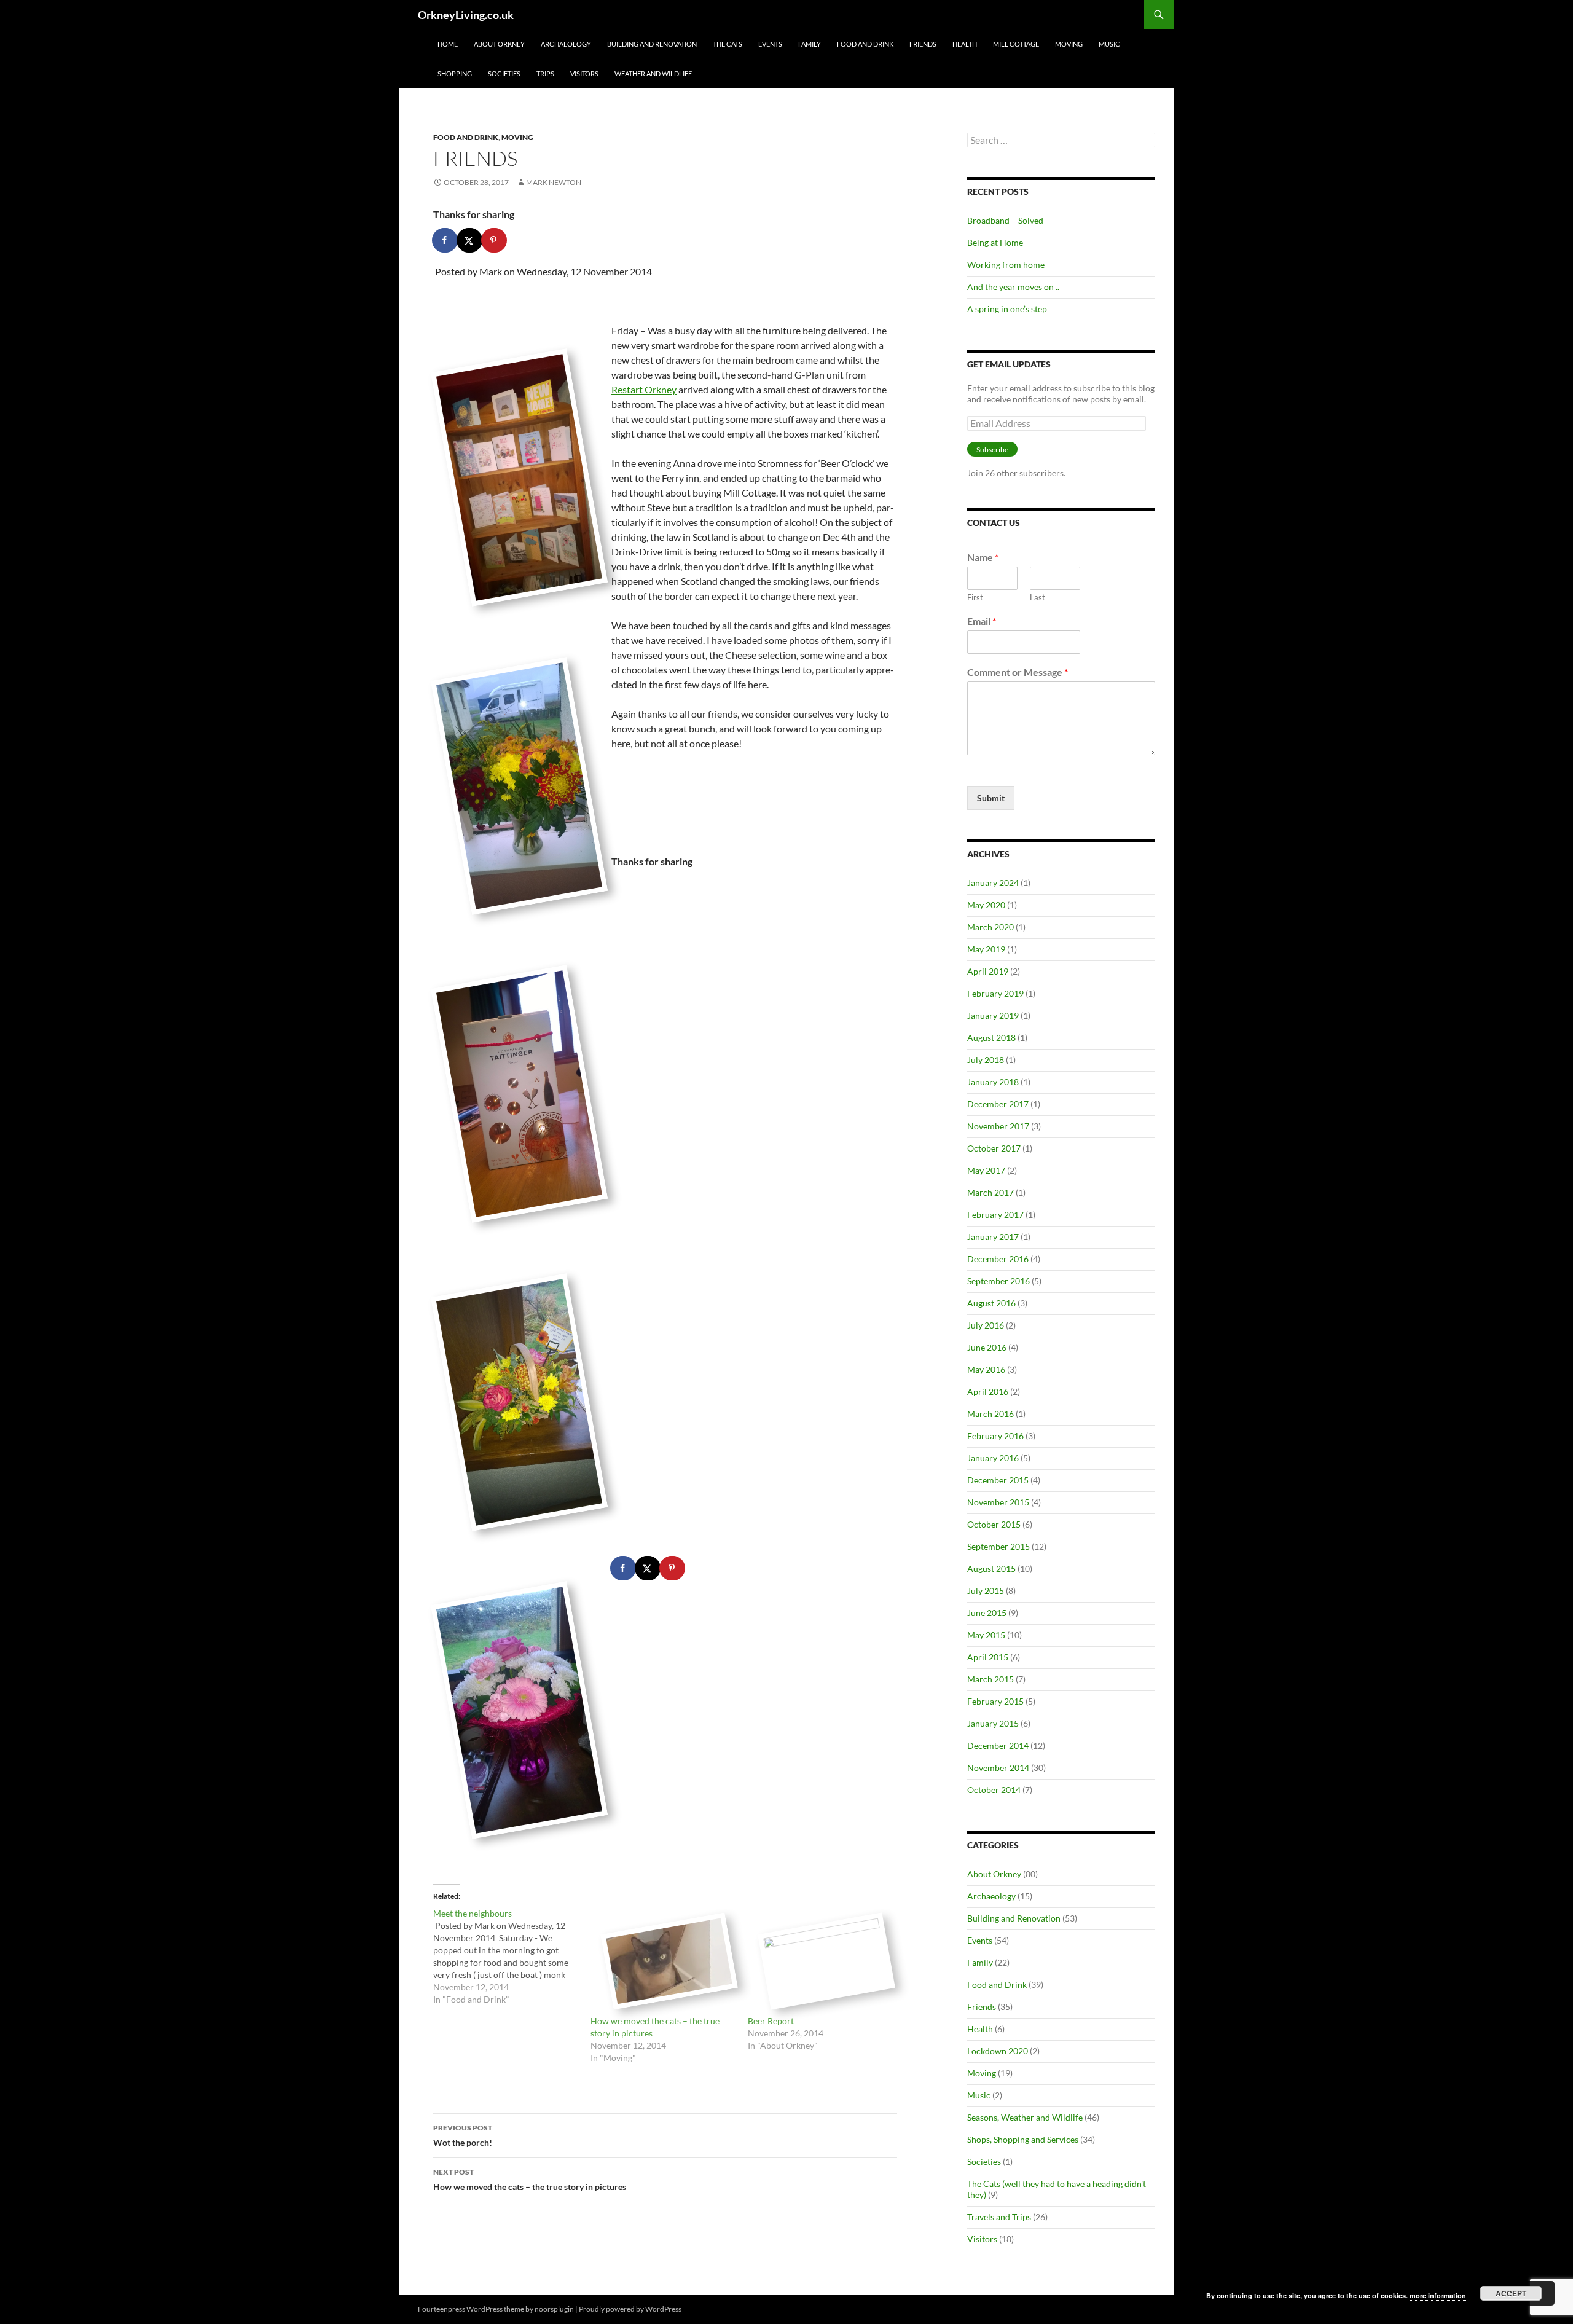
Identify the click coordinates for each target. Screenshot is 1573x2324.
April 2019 (988, 971)
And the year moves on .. (1013, 287)
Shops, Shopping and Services (1023, 2139)
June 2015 (987, 1613)
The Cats (728, 44)
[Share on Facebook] (445, 240)
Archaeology (566, 44)
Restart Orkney (644, 389)
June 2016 (987, 1347)
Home (448, 44)
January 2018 (993, 1082)
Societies (504, 73)
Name (983, 557)
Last (1038, 597)
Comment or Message (1018, 672)
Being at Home (995, 242)
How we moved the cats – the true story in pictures (530, 2180)
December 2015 (998, 1480)
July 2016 (986, 1325)
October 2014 (994, 1790)
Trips (545, 73)
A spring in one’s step (1007, 309)
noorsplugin (554, 2309)
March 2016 (990, 1414)
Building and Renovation (652, 44)
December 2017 (998, 1104)
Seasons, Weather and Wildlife (1025, 2117)
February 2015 (995, 1701)
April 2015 (988, 1657)
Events (770, 44)
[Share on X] (470, 240)
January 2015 (993, 1723)
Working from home (1006, 265)
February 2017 (995, 1215)
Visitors (584, 73)
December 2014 (998, 1745)
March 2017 (990, 1192)
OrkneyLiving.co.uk (466, 15)
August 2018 (991, 1038)
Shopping (455, 73)
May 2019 (986, 949)
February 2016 (995, 1436)
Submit (991, 798)
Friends (923, 44)
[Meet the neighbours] (512, 1957)
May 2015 (986, 1635)
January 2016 (993, 1458)
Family (810, 44)
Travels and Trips (999, 2217)
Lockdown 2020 (998, 2051)
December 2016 (998, 1259)
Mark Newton (554, 182)
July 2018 (986, 1060)
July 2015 (986, 1591)
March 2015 (990, 1679)
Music (1109, 44)
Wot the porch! (463, 2135)
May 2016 (986, 1369)
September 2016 (998, 1281)
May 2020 (986, 905)
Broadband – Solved (1005, 220)
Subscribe (992, 449)
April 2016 (988, 1392)
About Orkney (499, 44)
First (975, 597)
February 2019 (995, 993)
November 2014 (998, 1768)
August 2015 (991, 1568)
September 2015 (998, 1546)
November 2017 (998, 1126)
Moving (1069, 44)
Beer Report (771, 2021)
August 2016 (991, 1303)
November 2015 (998, 1502)
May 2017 (986, 1170)
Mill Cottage (1016, 44)
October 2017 (994, 1148)
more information (1438, 2295)
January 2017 (993, 1237)
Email (982, 621)
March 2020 (990, 927)
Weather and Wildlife (653, 73)
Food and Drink (865, 44)
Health (965, 44)
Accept (1511, 2293)
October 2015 (994, 1524)
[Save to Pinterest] (495, 240)
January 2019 (993, 1015)
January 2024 (993, 883)
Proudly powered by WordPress (630, 2309)
